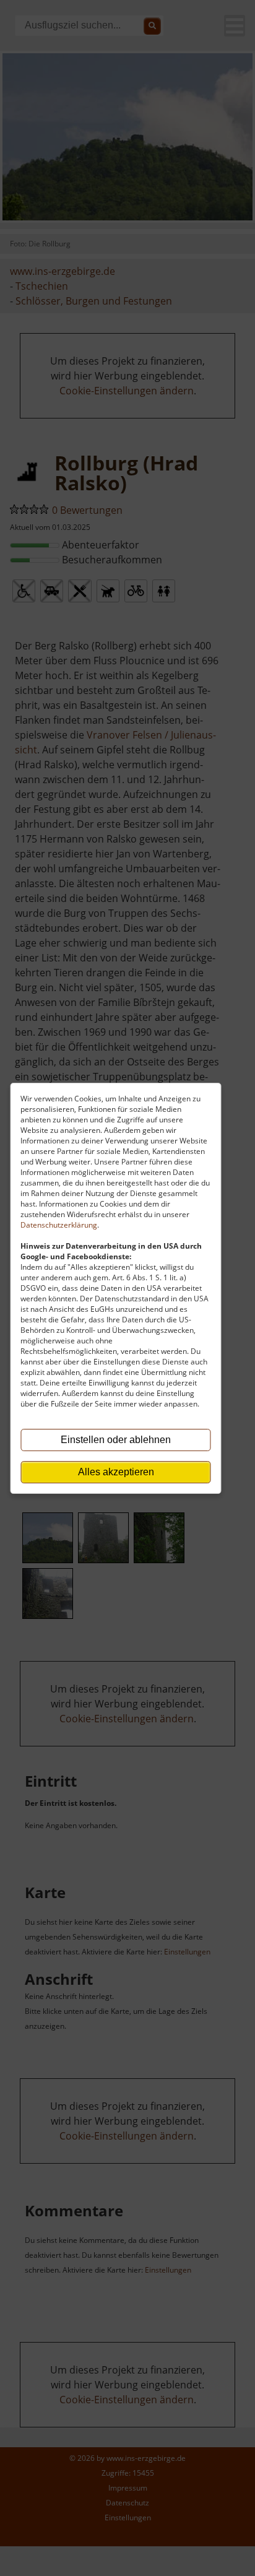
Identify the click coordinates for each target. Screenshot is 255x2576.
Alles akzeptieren (116, 1472)
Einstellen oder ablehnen (116, 1440)
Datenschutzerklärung (59, 1225)
